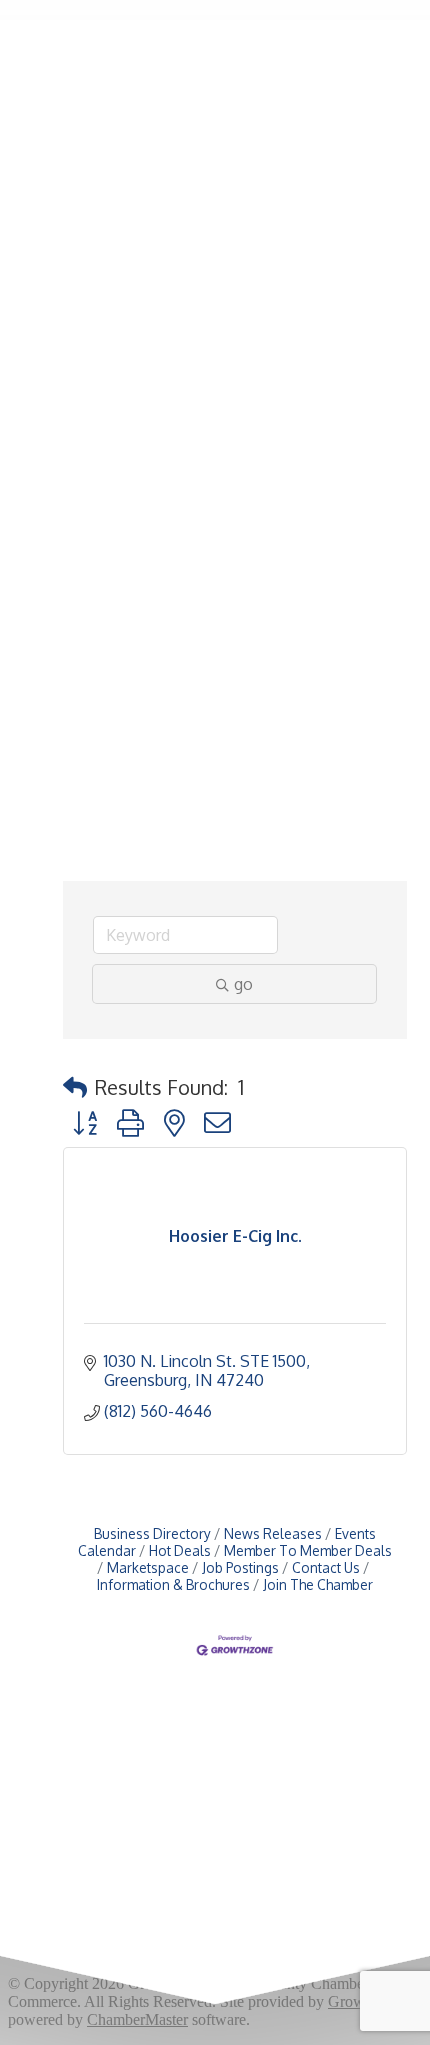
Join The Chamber (318, 1584)
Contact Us (326, 1567)
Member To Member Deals (308, 1550)
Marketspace (148, 1567)
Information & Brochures (173, 1584)
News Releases (273, 1533)
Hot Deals (180, 1550)
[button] (75, 1087)
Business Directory (152, 1533)
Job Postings (240, 1567)
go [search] (243, 984)
